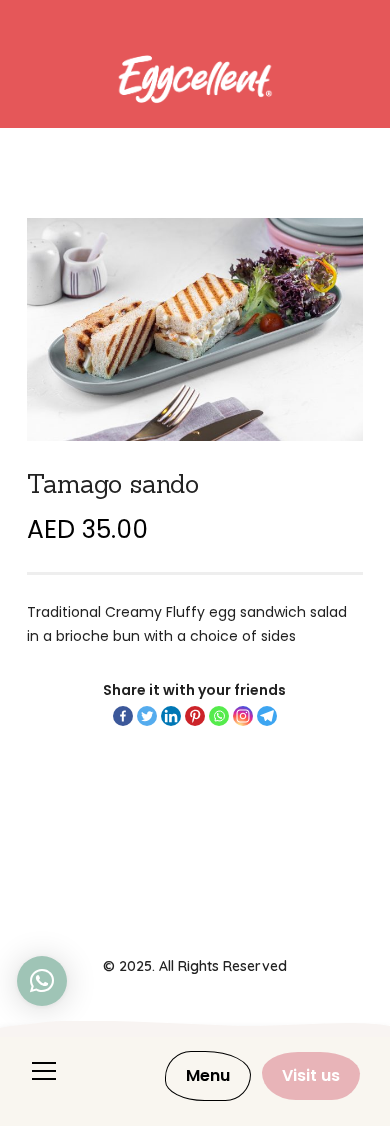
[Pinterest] (195, 716)
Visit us (311, 1075)
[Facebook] (123, 716)
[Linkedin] (171, 716)
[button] (42, 981)
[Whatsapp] (219, 716)
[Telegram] (267, 716)
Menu (208, 1075)
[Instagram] (243, 716)
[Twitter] (147, 716)
